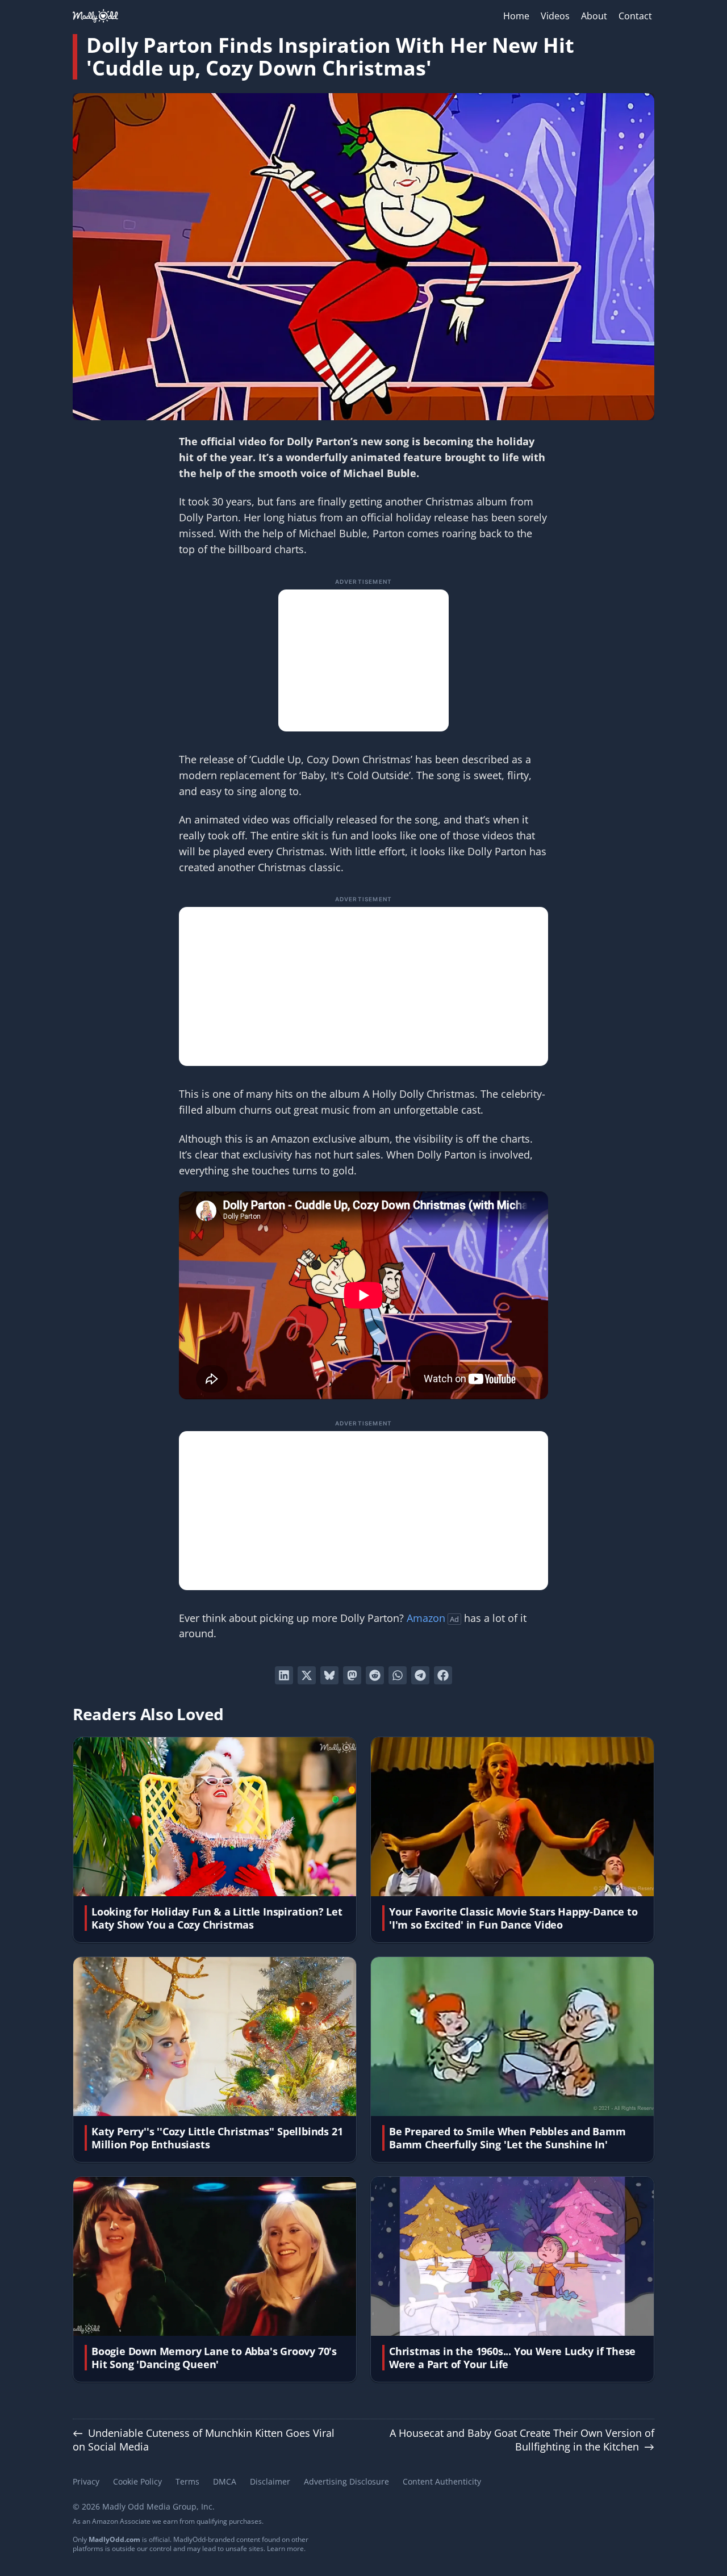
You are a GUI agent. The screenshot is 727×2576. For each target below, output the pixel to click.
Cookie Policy (137, 2481)
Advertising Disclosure (346, 2481)
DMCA (225, 2481)
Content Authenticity (442, 2481)
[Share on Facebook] (443, 1675)
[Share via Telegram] (420, 1675)
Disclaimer (270, 2481)
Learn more (285, 2548)
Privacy (86, 2481)
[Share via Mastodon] (352, 1675)
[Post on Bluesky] (329, 1675)
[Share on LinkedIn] (284, 1675)
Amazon (426, 1618)
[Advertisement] (363, 660)
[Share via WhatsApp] (398, 1675)
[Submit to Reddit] (375, 1675)
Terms (187, 2481)
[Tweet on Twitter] (307, 1675)
